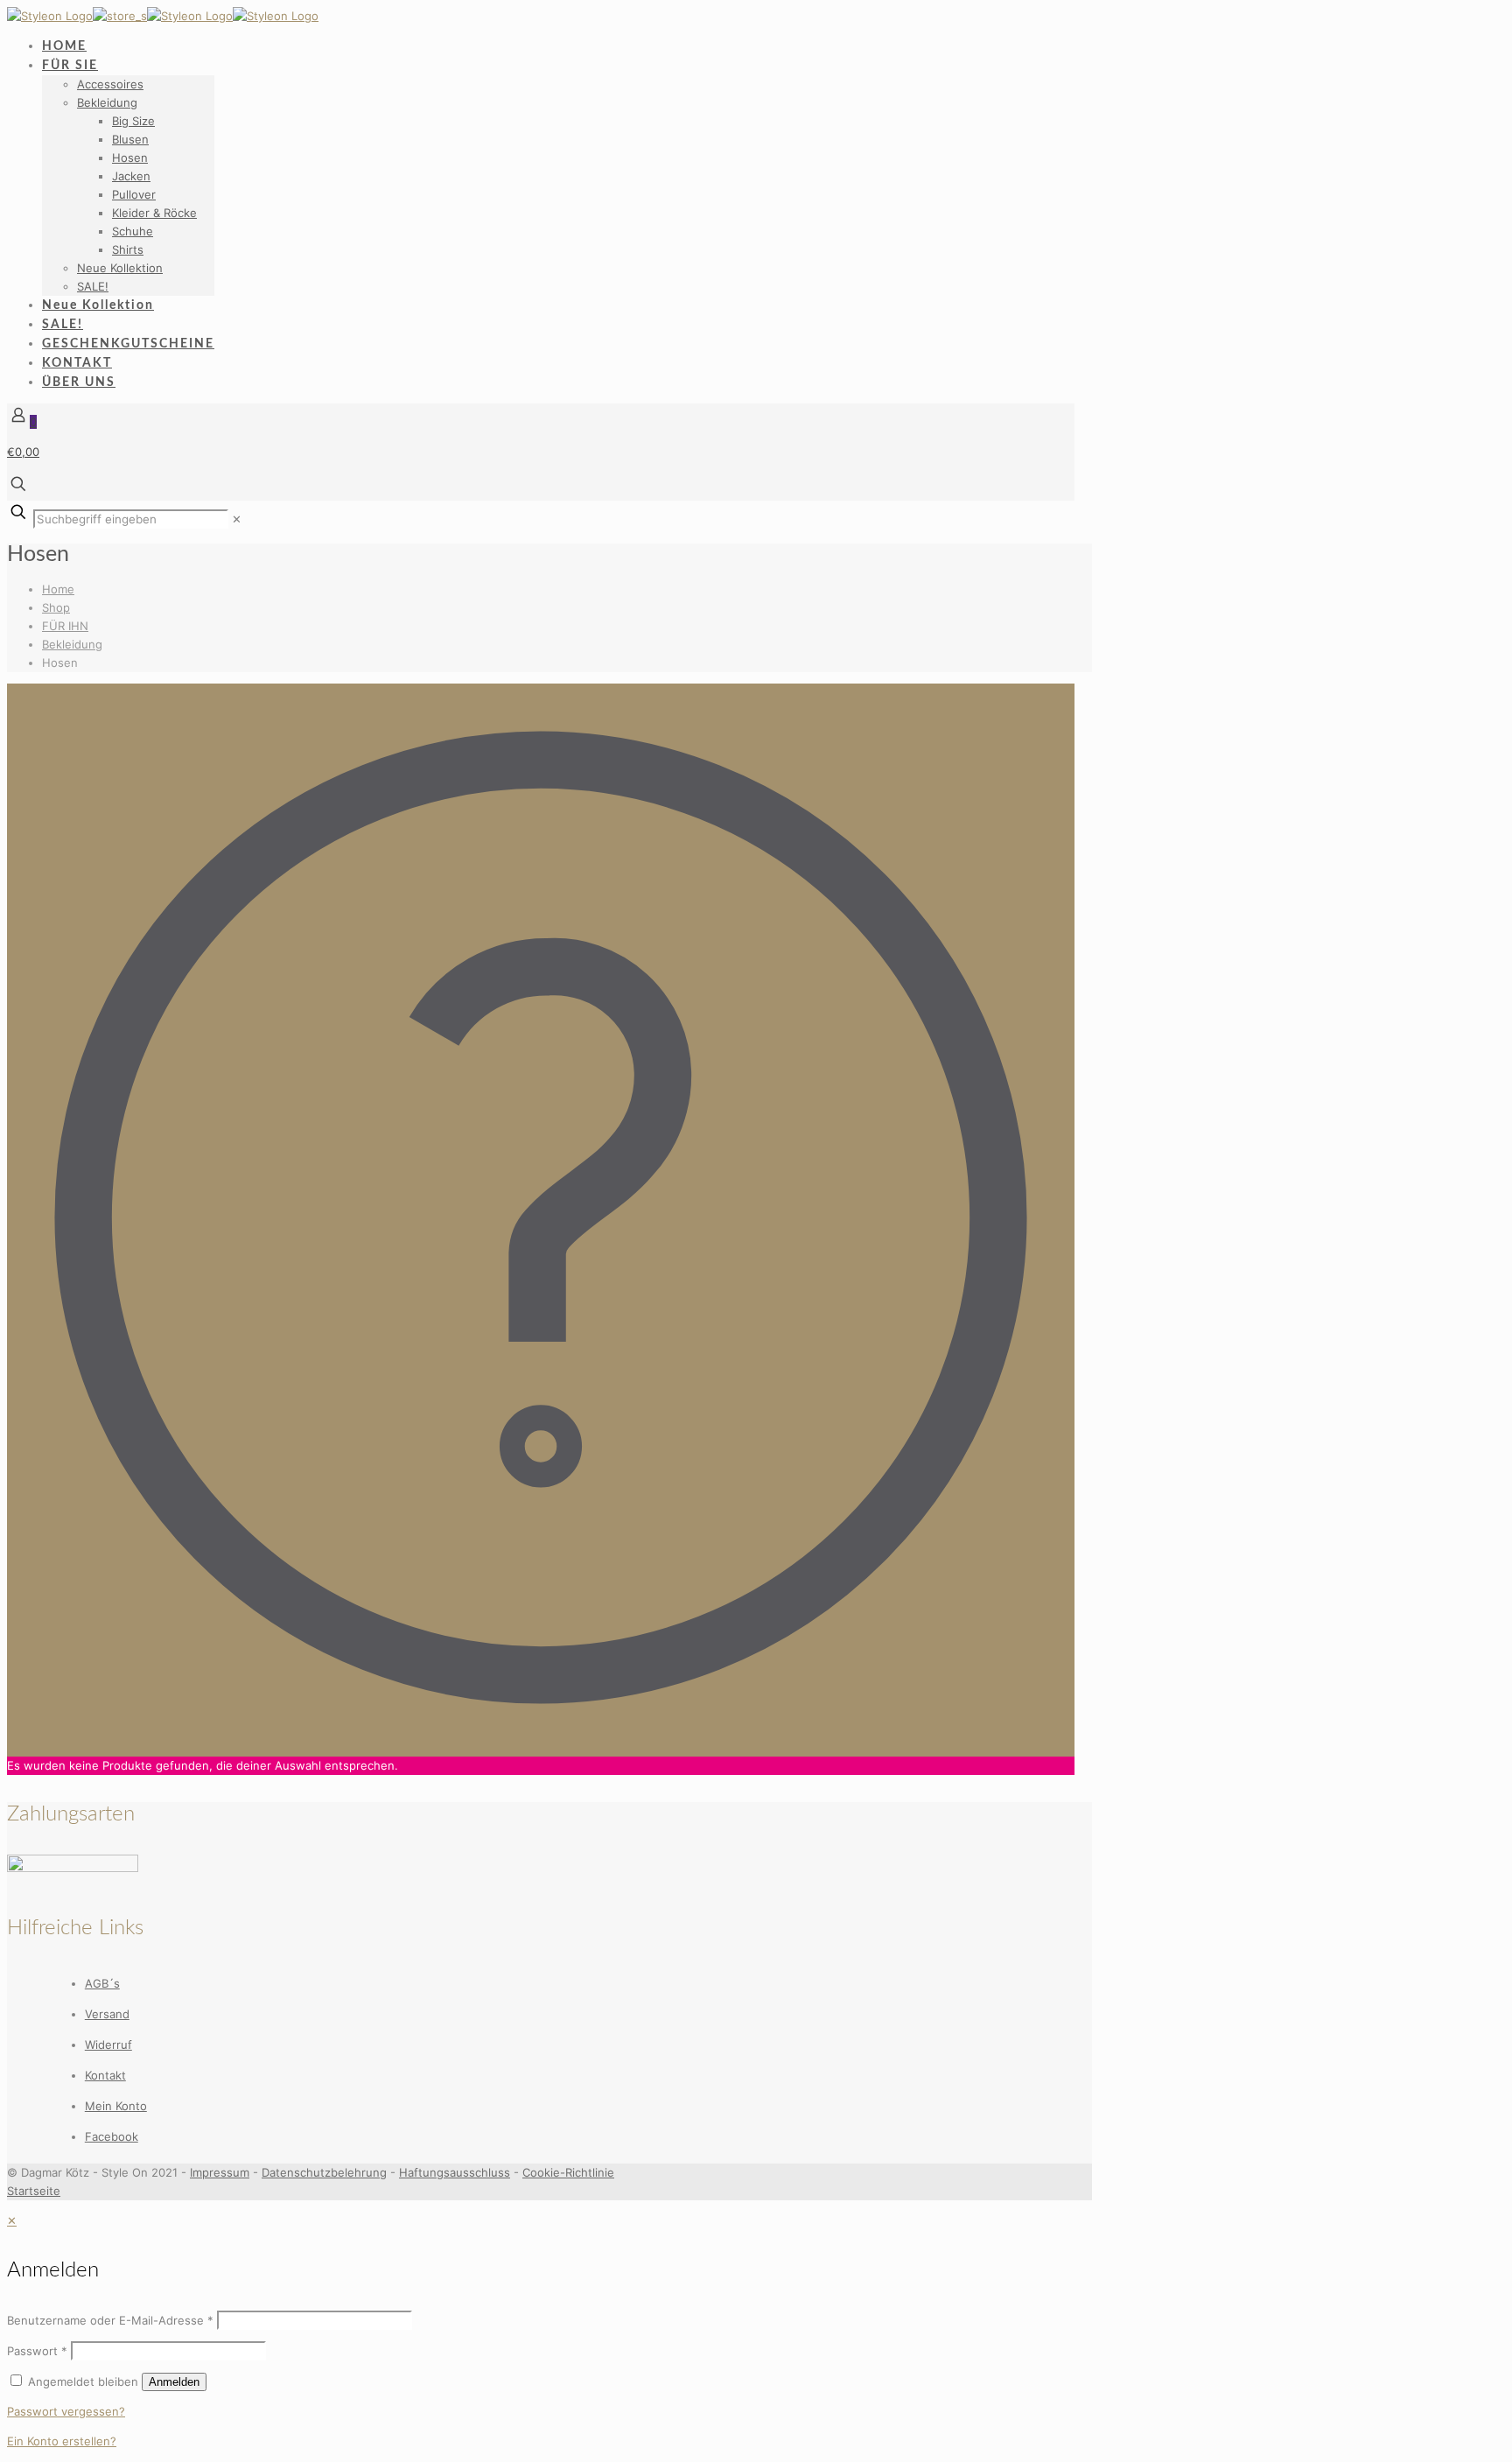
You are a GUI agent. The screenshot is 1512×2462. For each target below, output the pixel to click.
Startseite (34, 2191)
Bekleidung (72, 644)
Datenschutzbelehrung (324, 2172)
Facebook (112, 2136)
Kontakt (105, 2075)
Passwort (37, 2351)
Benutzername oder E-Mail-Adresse (110, 2320)
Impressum (220, 2172)
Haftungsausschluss (455, 2172)
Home (58, 589)
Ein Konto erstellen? (62, 2441)
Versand (107, 2014)
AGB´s (102, 1983)
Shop (56, 607)
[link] (237, 519)
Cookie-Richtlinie (568, 2172)
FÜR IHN (65, 626)
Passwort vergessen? (66, 2411)
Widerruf (108, 2045)
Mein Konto (116, 2106)
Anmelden (174, 2382)
